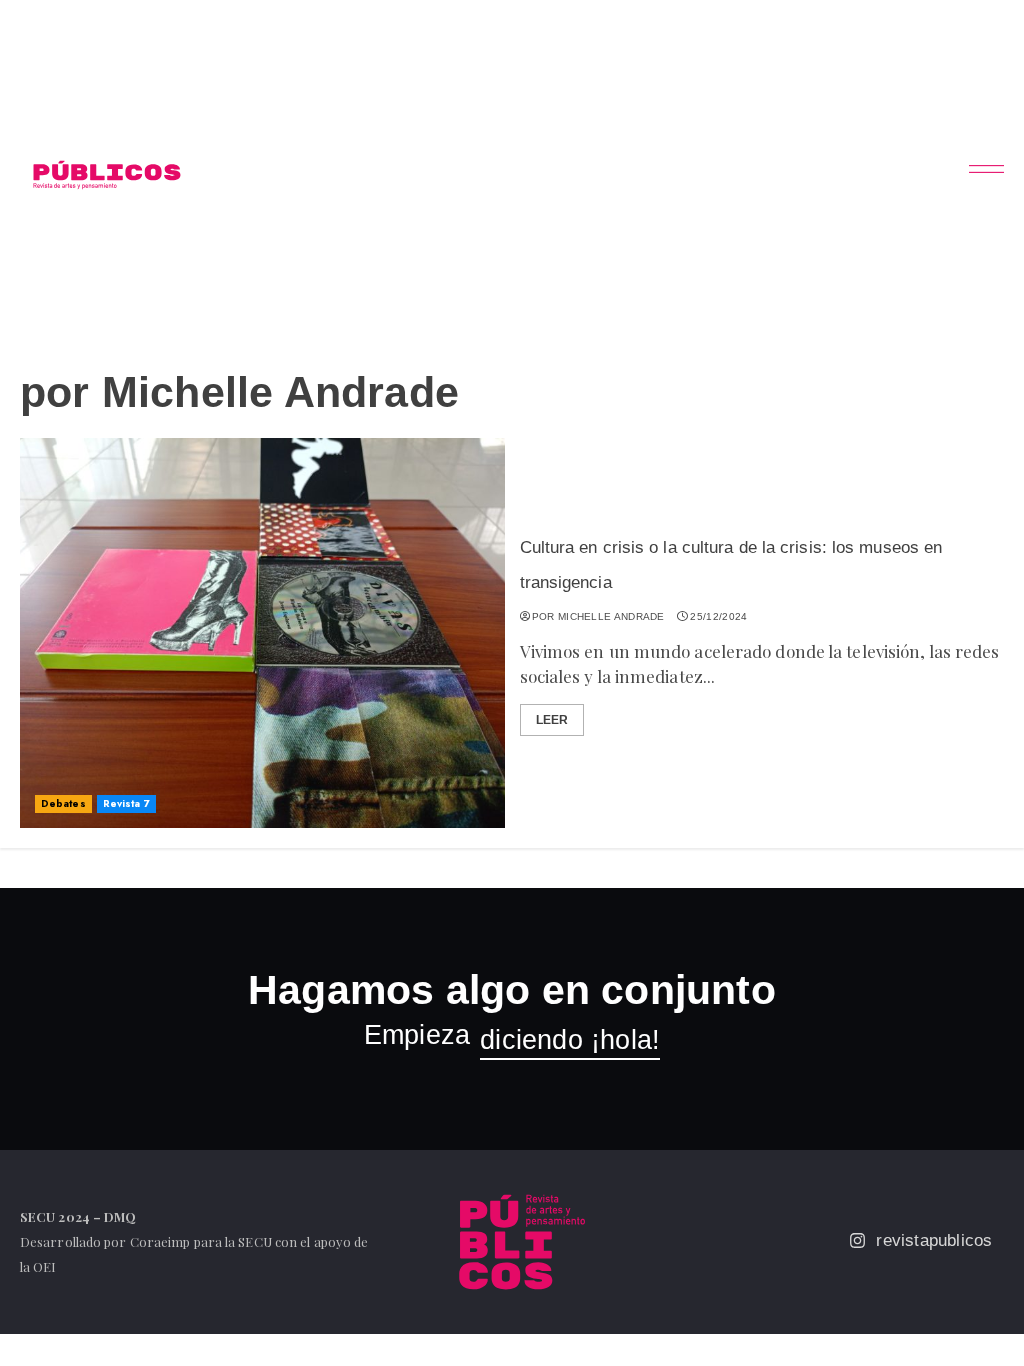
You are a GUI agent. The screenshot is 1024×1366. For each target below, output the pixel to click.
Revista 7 (126, 803)
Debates (63, 803)
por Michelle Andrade (598, 616)
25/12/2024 (718, 616)
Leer (552, 720)
